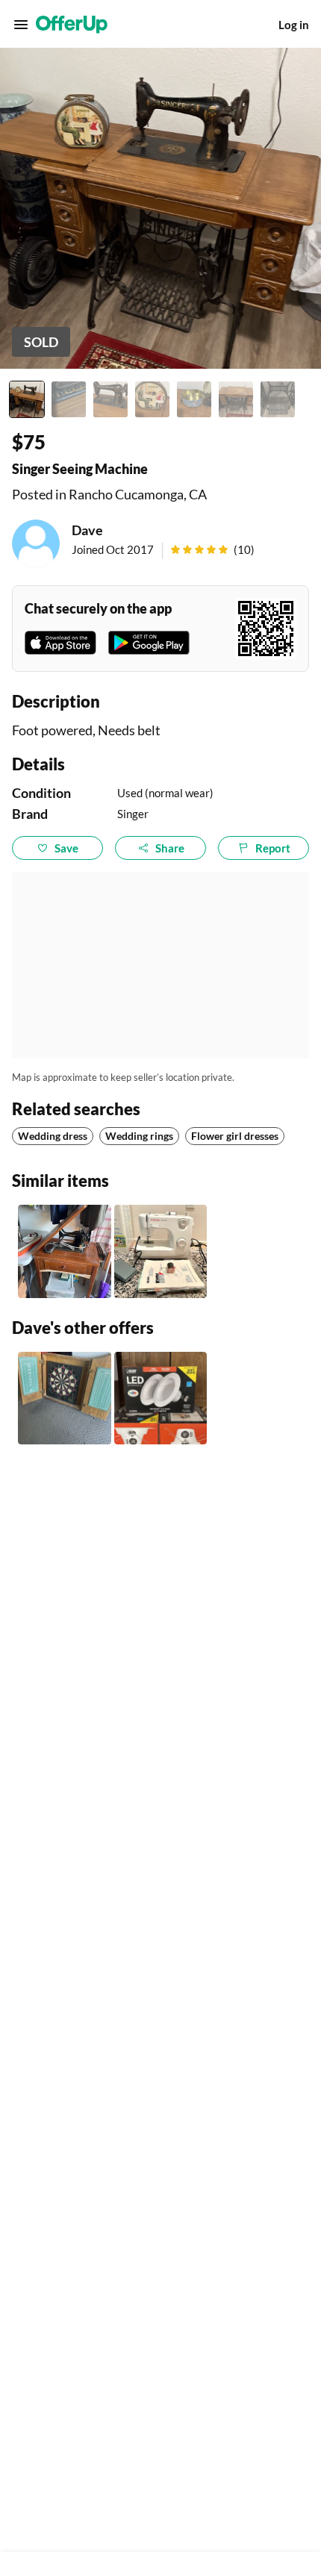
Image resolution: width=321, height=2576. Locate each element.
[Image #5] (194, 399)
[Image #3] (110, 399)
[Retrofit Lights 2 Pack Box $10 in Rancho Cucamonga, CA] (161, 1398)
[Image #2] (69, 399)
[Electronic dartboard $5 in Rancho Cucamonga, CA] (65, 1398)
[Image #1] (27, 399)
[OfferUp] (72, 25)
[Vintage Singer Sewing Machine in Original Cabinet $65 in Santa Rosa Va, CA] (65, 1251)
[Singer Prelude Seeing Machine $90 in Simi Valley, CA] (161, 1251)
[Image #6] (236, 399)
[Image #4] (152, 399)
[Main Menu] (21, 25)
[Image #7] (278, 399)
